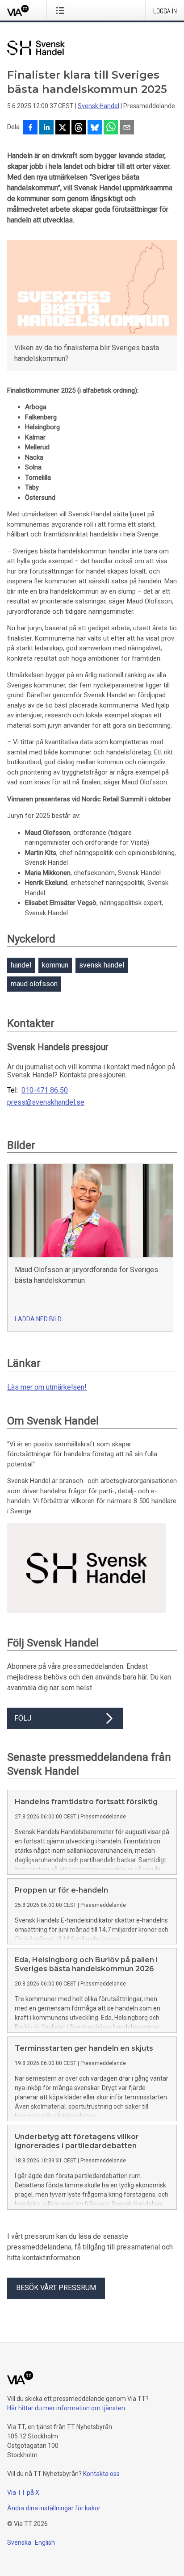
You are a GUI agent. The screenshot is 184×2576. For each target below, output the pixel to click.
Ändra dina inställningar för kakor (54, 2508)
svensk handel (102, 965)
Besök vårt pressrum (56, 2288)
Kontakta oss (101, 2474)
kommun (55, 965)
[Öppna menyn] (62, 10)
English (45, 2542)
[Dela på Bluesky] (95, 128)
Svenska (19, 2542)
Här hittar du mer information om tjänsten (66, 2408)
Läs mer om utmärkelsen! (47, 1387)
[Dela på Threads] (79, 128)
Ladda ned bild (38, 1319)
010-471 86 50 (45, 1090)
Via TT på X (23, 2492)
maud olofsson (34, 984)
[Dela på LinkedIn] (46, 128)
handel (21, 965)
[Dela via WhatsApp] (111, 128)
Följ (23, 1718)
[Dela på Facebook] (30, 128)
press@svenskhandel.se (46, 1102)
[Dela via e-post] (127, 128)
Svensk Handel (98, 106)
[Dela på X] (63, 128)
